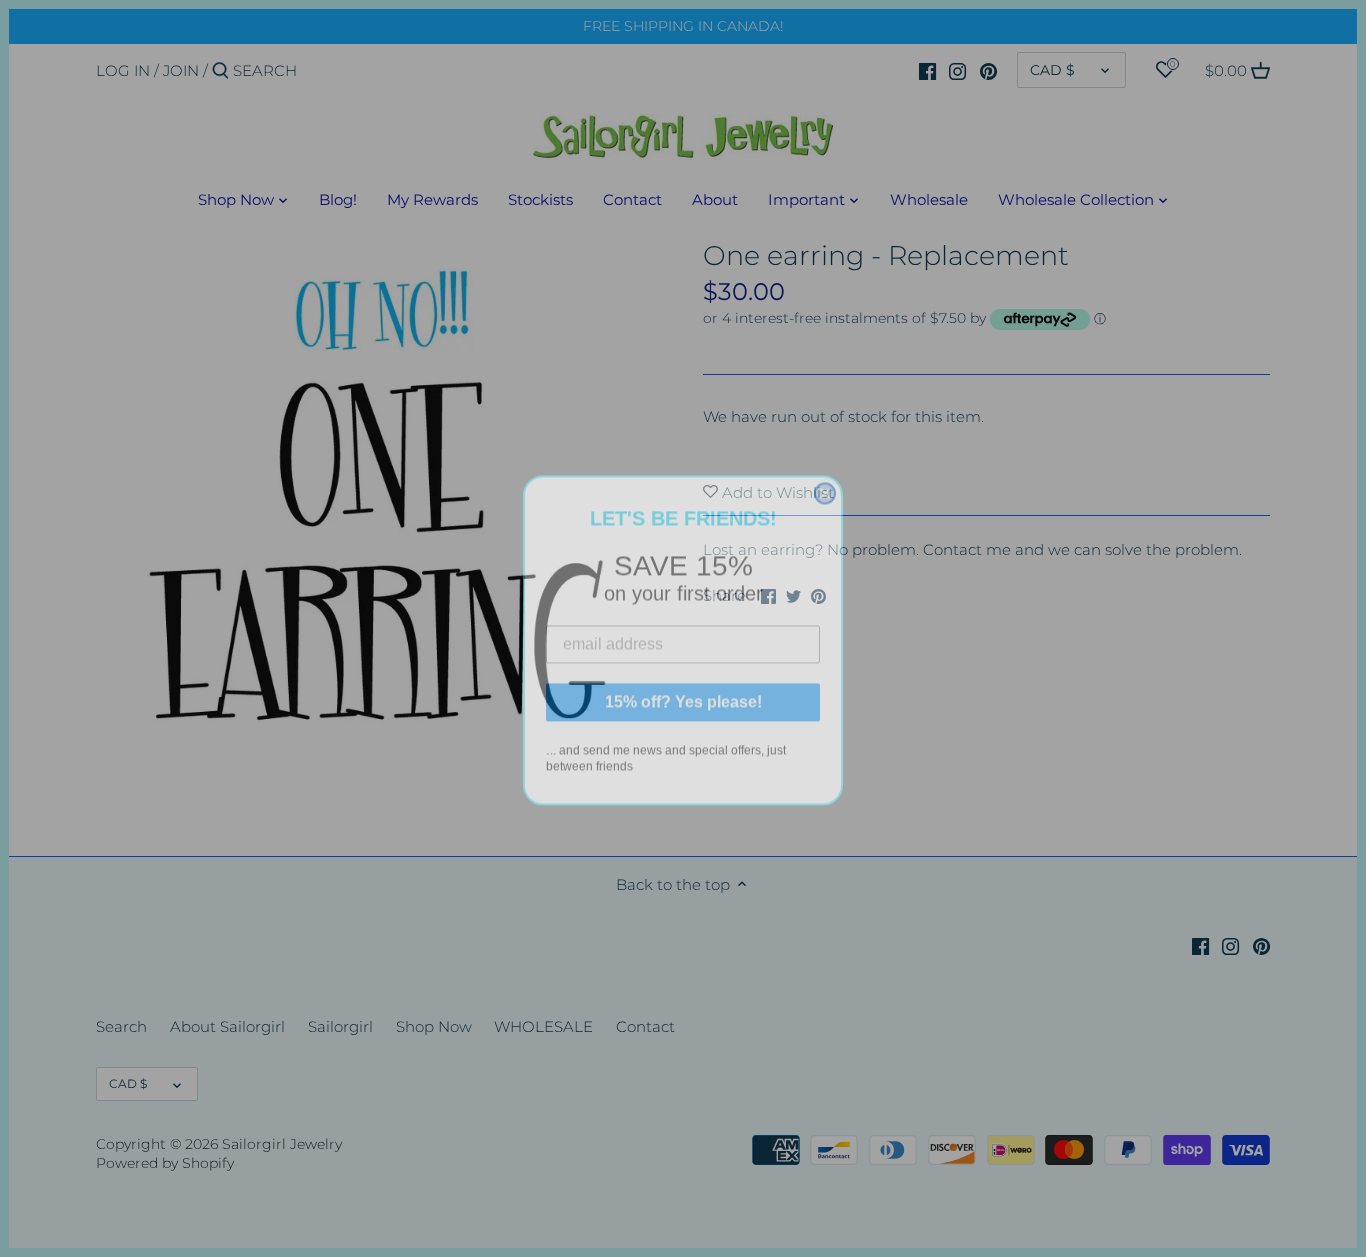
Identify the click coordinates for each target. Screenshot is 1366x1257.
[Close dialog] (825, 482)
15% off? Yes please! (683, 690)
